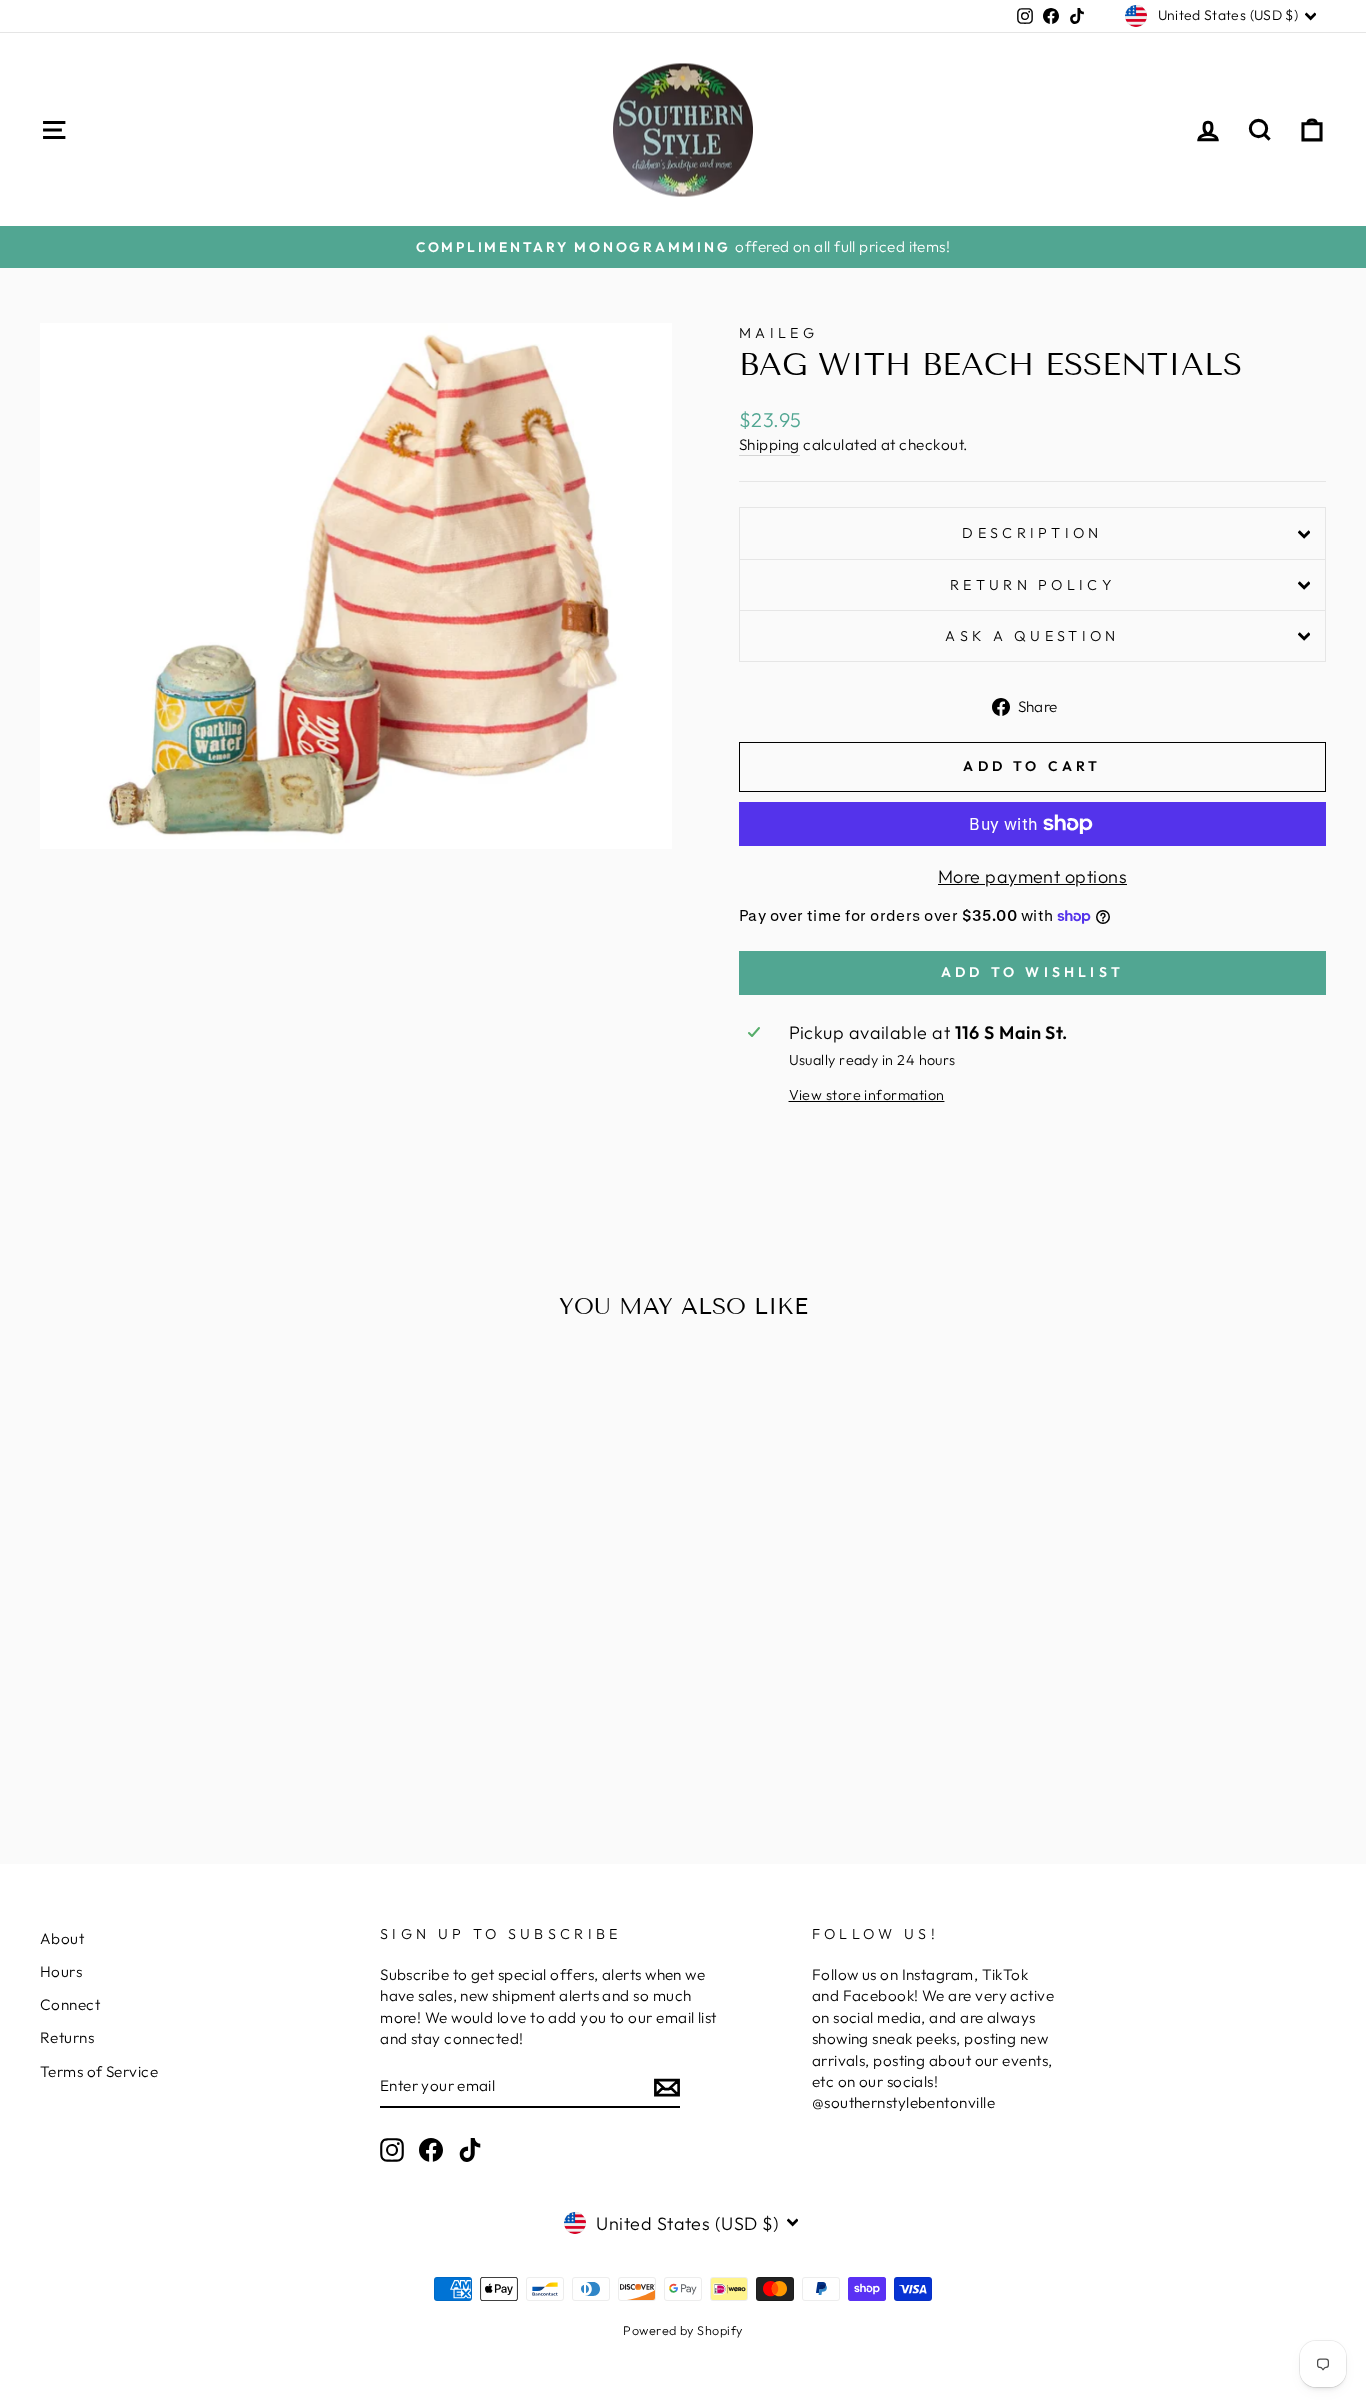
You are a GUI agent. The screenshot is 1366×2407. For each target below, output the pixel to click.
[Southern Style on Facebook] (431, 2150)
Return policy (1032, 585)
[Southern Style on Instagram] (392, 2150)
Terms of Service (99, 2071)
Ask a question (1032, 636)
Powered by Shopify (682, 2330)
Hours (61, 1971)
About (62, 1938)
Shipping (769, 444)
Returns (67, 2037)
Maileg (778, 333)
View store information (867, 1095)
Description (1032, 533)
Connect (70, 2004)
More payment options (1032, 876)
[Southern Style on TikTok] (470, 2150)
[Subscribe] (667, 2086)
